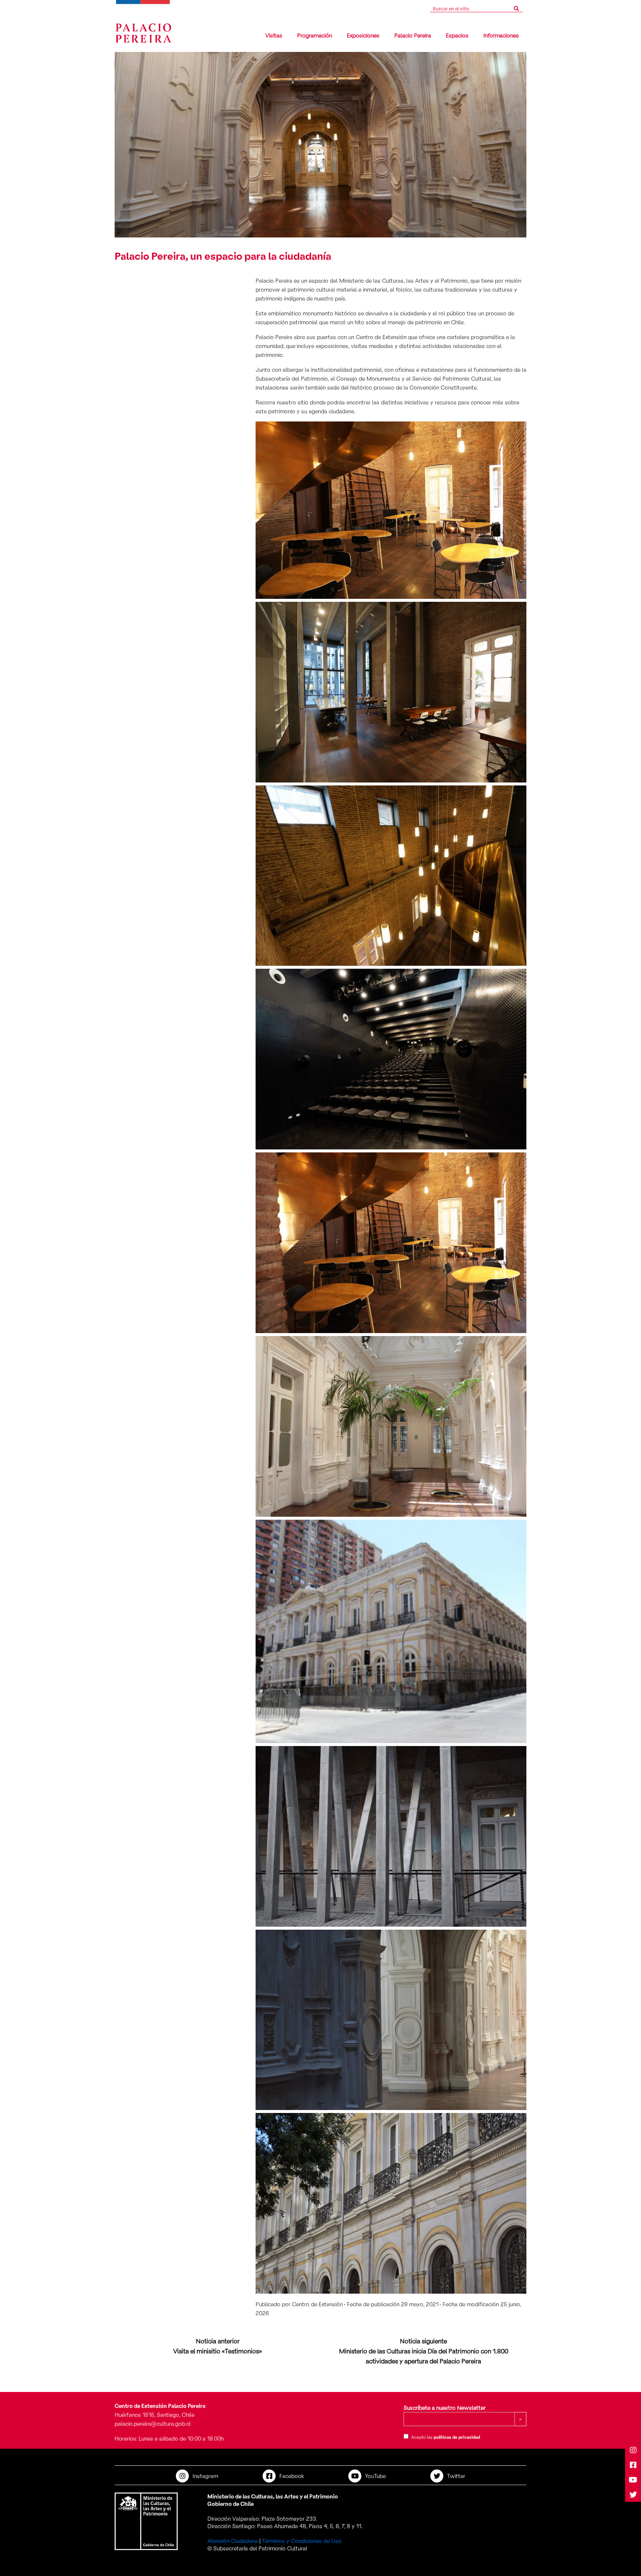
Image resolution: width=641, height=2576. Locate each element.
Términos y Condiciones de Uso (302, 2541)
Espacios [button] (457, 35)
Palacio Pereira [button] (413, 35)
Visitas (274, 35)
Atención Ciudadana (233, 2541)
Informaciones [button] (501, 35)
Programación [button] (315, 35)
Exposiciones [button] (363, 35)
